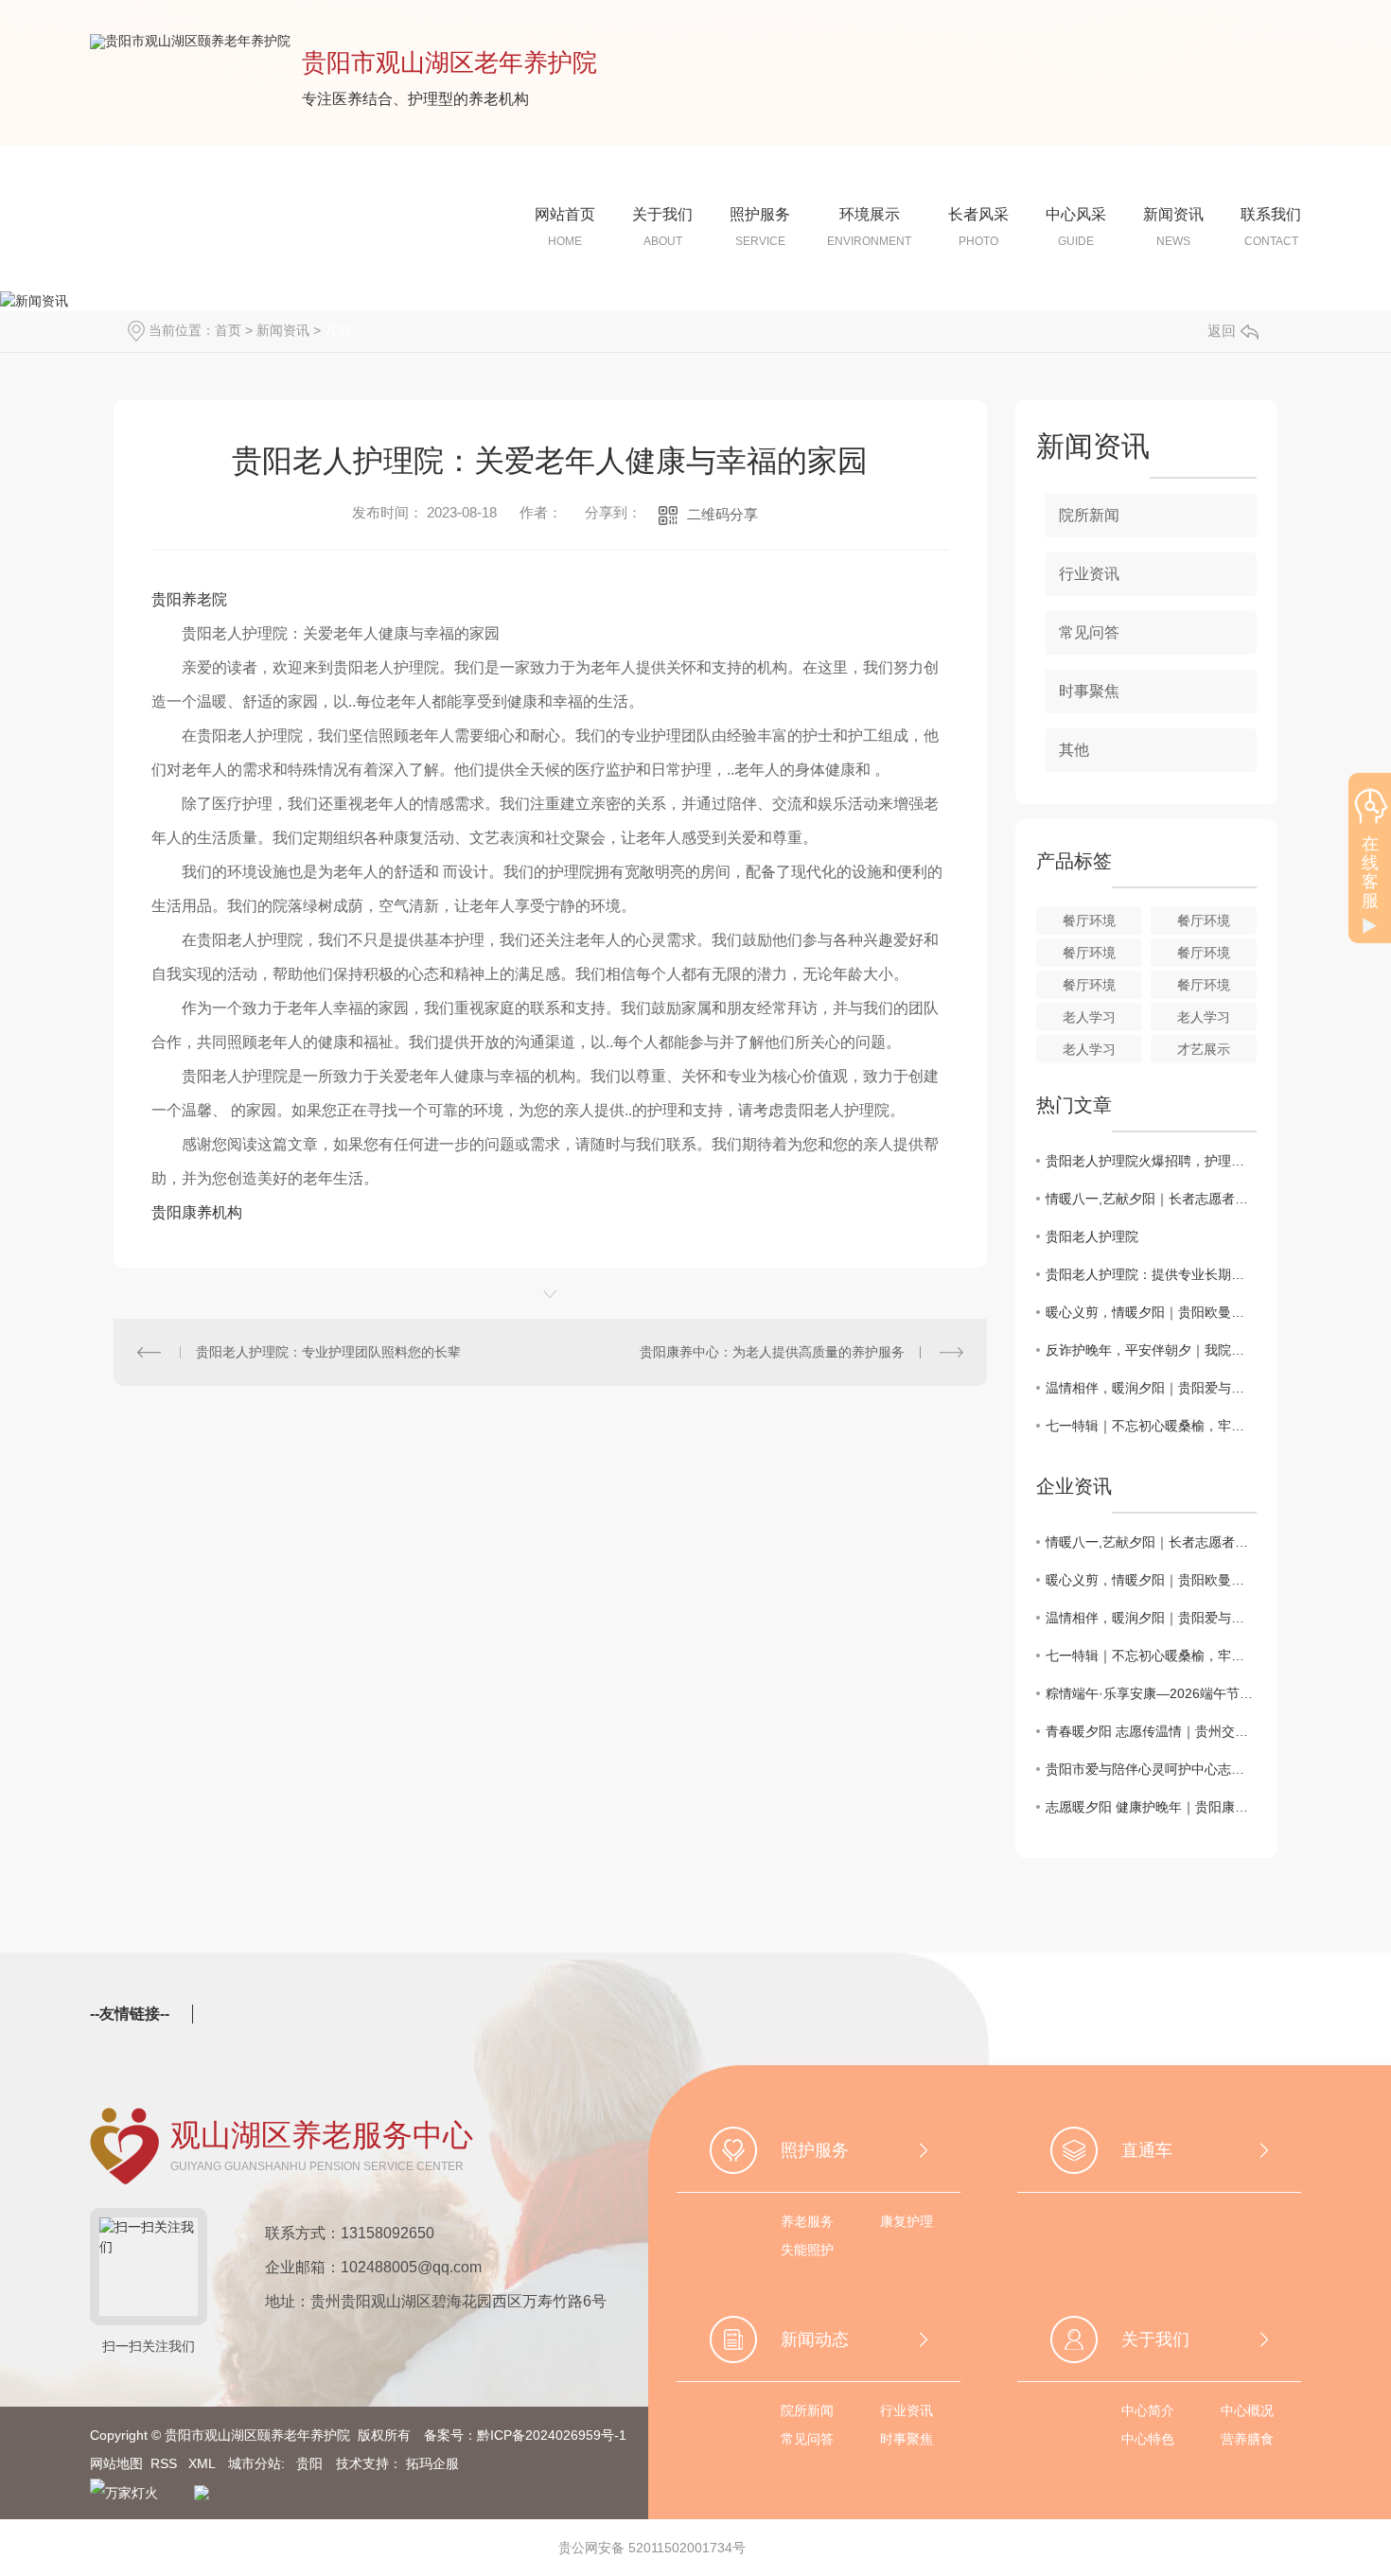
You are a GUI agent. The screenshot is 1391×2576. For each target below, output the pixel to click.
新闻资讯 (283, 330)
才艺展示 (1204, 1049)
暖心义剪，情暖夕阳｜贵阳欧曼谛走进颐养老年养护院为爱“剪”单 (1151, 1312)
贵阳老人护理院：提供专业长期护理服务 (1151, 1274)
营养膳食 (1247, 2439)
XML (203, 2463)
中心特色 (1148, 2439)
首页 (228, 330)
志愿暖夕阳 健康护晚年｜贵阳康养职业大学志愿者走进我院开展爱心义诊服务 (1151, 1807)
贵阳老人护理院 (1092, 1236)
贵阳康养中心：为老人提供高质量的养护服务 (772, 1352)
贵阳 (309, 2463)
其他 (338, 330)
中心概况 (1247, 2410)
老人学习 (1089, 1017)
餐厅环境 (1089, 920)
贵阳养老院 (189, 599)
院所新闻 (1089, 515)
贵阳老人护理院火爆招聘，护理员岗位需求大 (1151, 1161)
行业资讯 (1089, 574)
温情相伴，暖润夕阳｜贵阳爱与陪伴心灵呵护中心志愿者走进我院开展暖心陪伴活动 (1151, 1388)
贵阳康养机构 (197, 1212)
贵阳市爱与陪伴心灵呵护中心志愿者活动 (1151, 1769)
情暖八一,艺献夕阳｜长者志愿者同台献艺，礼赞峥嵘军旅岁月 (1151, 1199)
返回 (1222, 331)
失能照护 (807, 2250)
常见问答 (1089, 632)
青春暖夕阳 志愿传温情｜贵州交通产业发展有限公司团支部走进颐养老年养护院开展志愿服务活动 (1151, 1731)
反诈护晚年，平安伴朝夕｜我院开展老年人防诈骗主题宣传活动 (1151, 1350)
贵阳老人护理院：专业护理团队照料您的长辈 (328, 1352)
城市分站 (255, 2463)
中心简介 (1148, 2410)
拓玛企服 (432, 2463)
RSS (166, 2463)
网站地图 (116, 2463)
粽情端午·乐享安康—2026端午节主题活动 (1151, 1693)
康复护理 (907, 2221)
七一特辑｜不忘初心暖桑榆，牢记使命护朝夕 (1151, 1426)
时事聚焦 (1089, 691)
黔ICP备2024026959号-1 (552, 2435)
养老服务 (807, 2221)
